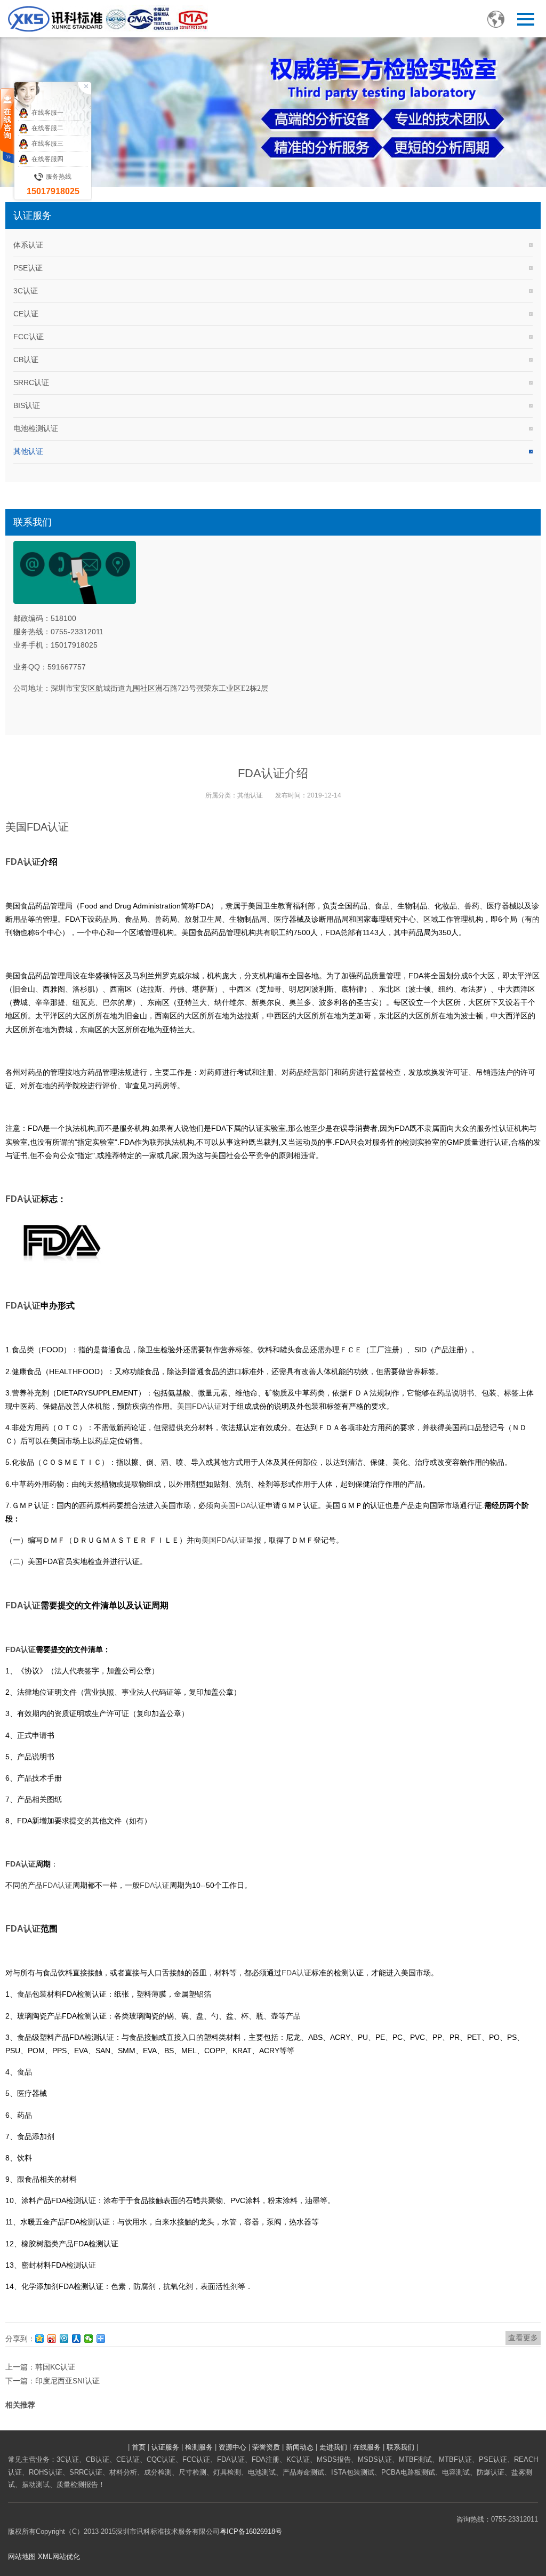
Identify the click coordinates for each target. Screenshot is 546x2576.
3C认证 (26, 291)
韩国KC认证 (55, 2367)
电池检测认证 (36, 428)
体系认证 (28, 245)
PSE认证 (28, 268)
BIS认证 (27, 405)
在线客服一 (47, 113)
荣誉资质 (266, 2447)
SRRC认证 (31, 382)
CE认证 (26, 314)
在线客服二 (47, 128)
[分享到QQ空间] (40, 2339)
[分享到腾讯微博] (64, 2339)
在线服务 (367, 2447)
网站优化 (66, 2557)
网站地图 (22, 2557)
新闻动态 (300, 2447)
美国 (16, 827)
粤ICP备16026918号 (251, 2531)
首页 (139, 2447)
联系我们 (400, 2447)
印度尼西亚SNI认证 (67, 2381)
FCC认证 (29, 337)
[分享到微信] (89, 2339)
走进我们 (333, 2447)
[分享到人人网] (77, 2339)
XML (45, 2557)
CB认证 (26, 360)
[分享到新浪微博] (52, 2339)
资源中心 (232, 2447)
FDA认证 (48, 827)
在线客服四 (47, 159)
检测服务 (199, 2447)
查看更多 (523, 2338)
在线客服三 (47, 143)
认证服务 (165, 2447)
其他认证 (28, 451)
